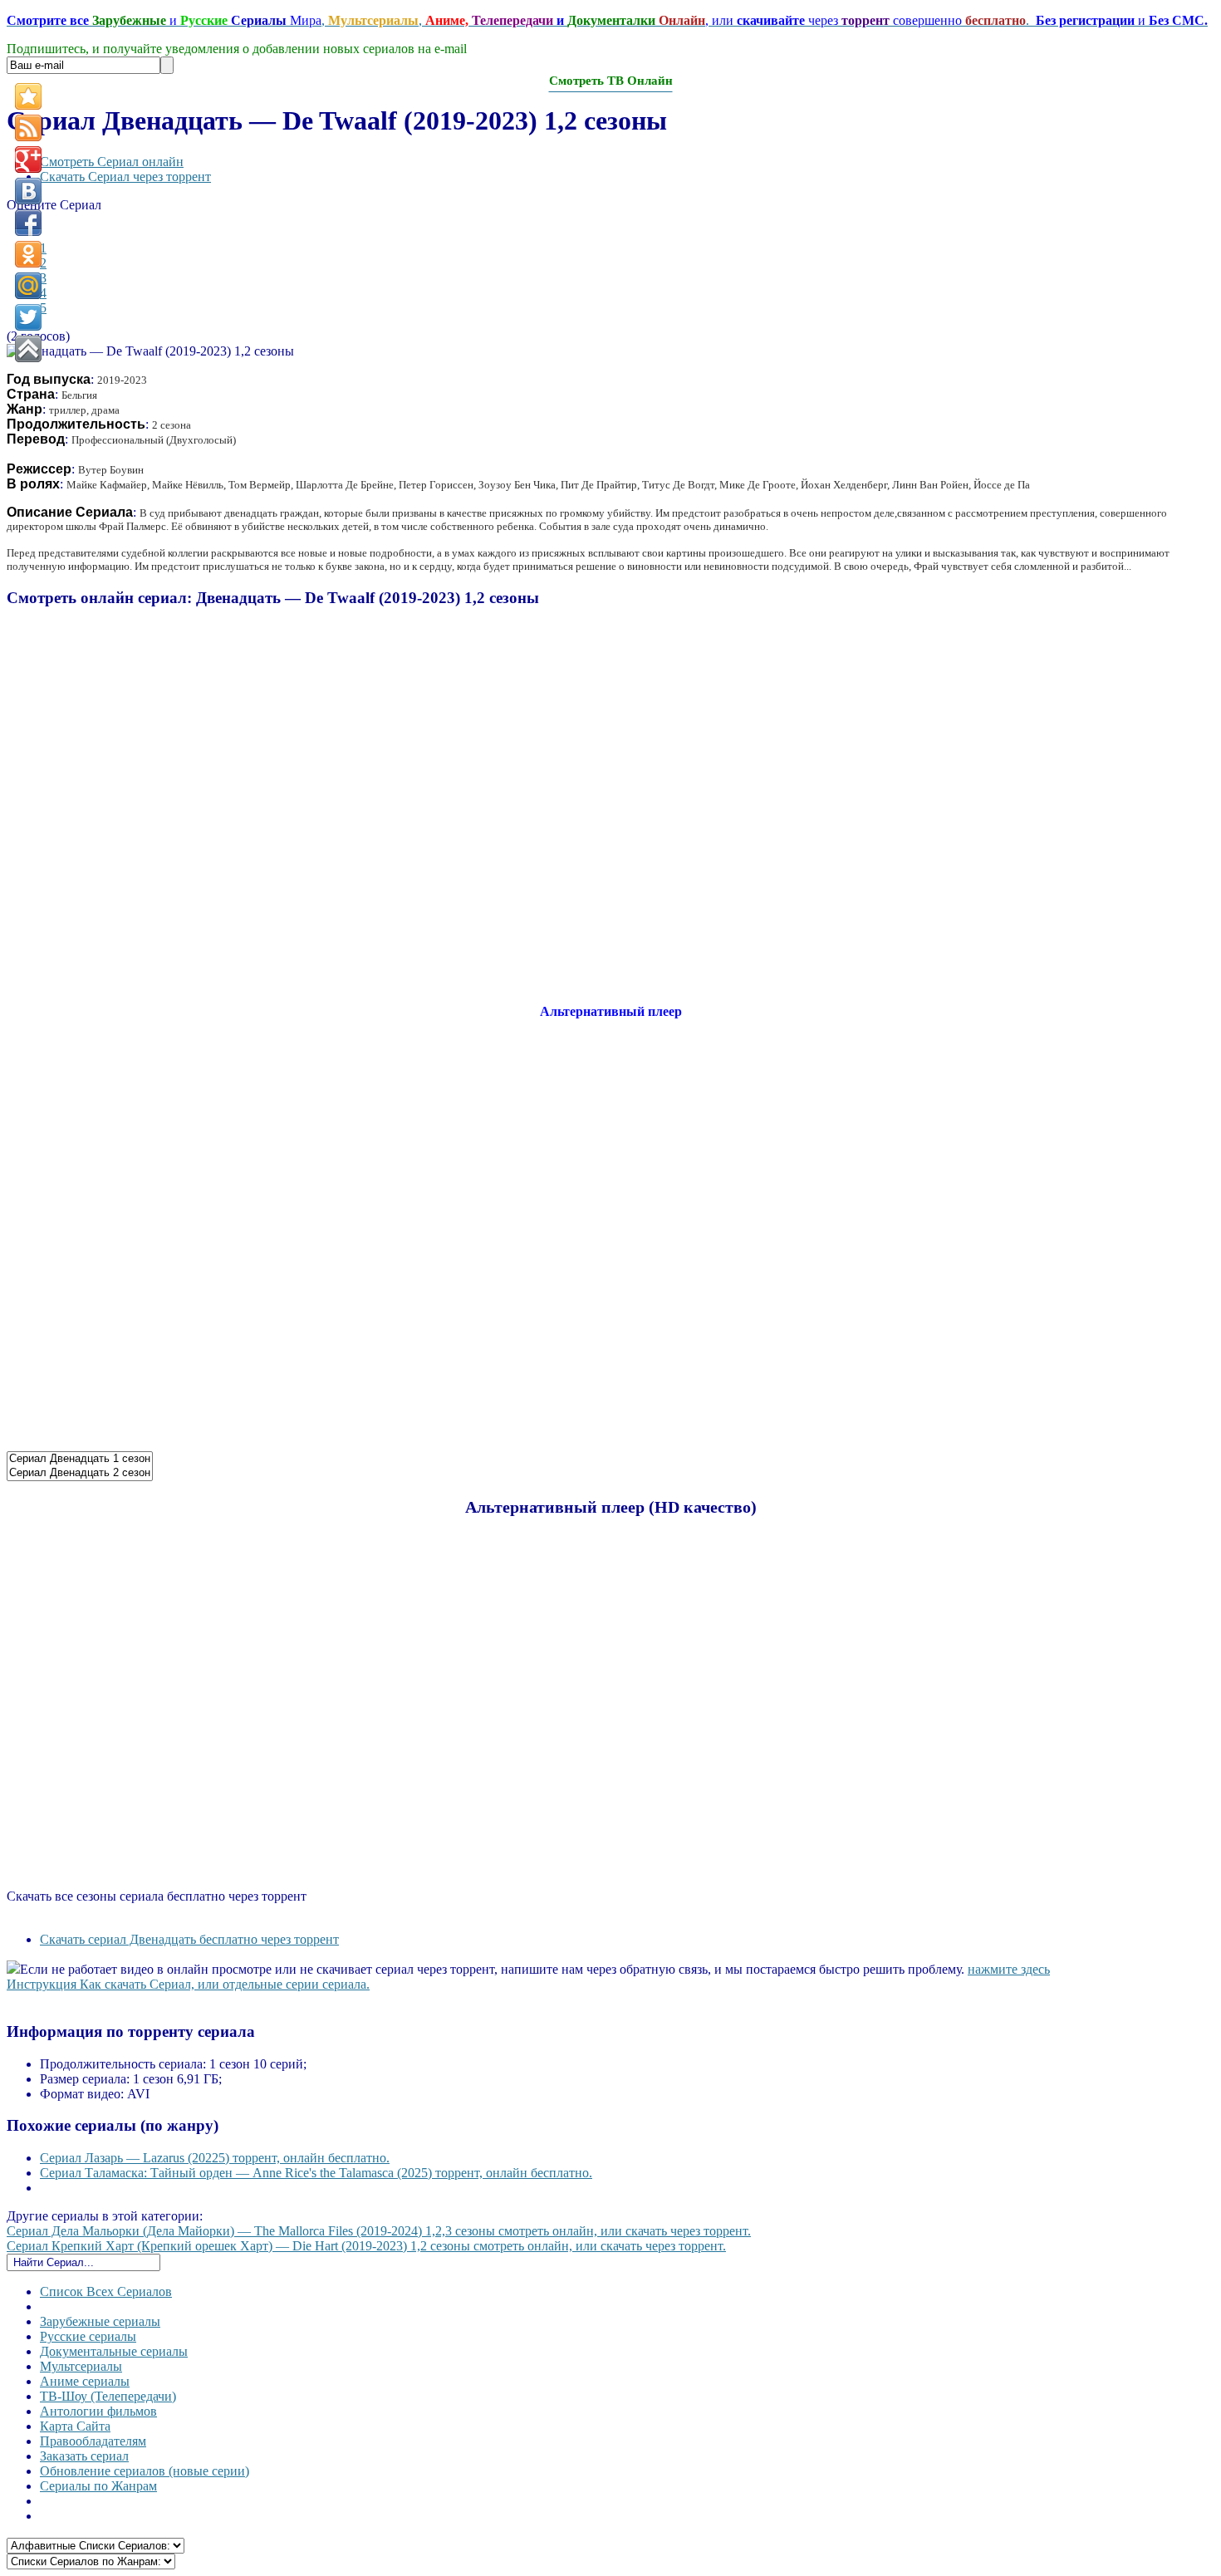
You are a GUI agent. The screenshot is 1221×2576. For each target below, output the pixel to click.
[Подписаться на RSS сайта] (28, 128)
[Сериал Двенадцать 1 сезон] (80, 1459)
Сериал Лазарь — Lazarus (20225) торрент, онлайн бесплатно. (215, 2158)
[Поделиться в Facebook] (28, 223)
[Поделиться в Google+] (28, 159)
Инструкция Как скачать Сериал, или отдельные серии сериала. (188, 1984)
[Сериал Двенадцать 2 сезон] (80, 1473)
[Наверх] (28, 349)
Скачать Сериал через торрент (125, 177)
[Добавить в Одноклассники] (28, 254)
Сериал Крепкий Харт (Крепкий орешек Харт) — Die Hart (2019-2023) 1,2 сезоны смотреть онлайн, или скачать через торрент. (366, 2246)
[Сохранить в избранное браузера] (28, 96)
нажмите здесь (1009, 1969)
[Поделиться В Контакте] (28, 191)
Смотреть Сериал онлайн (112, 162)
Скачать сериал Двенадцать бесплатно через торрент (189, 1939)
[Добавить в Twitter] (28, 317)
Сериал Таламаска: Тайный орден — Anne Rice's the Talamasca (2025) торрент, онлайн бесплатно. (316, 2173)
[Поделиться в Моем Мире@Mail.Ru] (28, 286)
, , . (607, 20)
